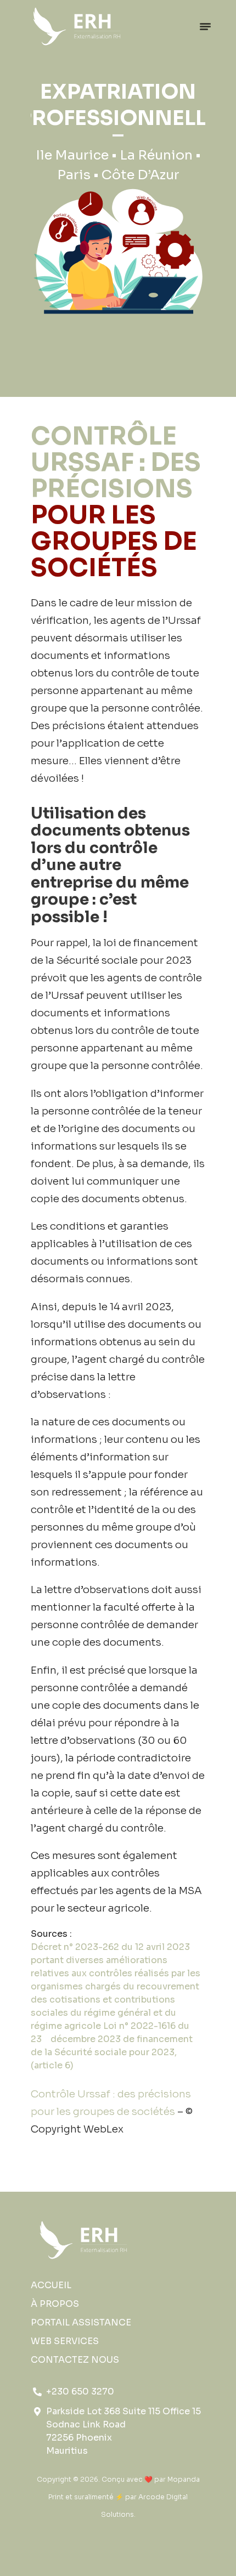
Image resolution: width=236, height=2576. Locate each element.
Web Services (65, 2341)
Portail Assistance (81, 2322)
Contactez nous (75, 2360)
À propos (55, 2304)
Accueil (51, 2285)
